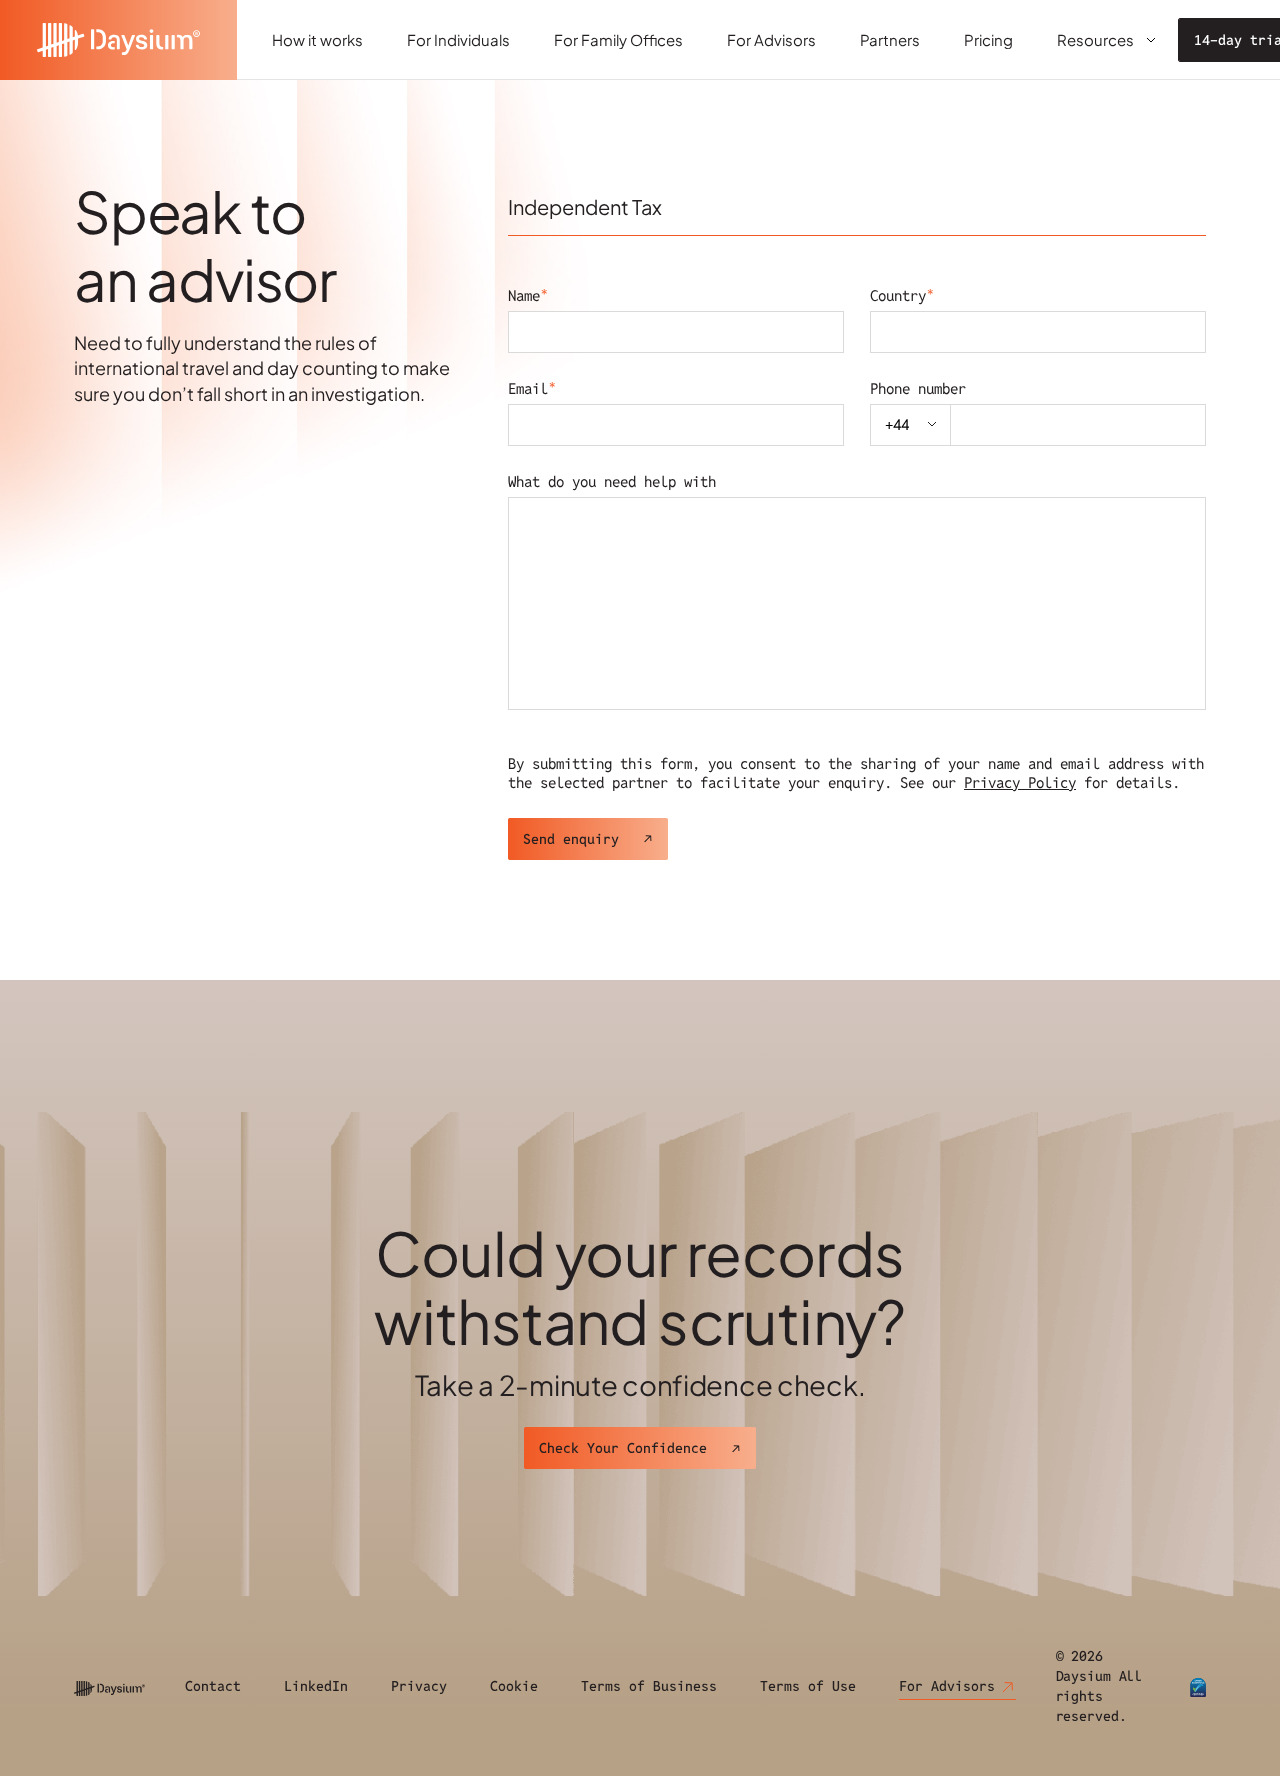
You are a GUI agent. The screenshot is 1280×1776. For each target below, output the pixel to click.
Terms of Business (649, 1686)
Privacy (419, 1686)
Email (532, 388)
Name (528, 295)
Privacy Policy (1020, 782)
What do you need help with (612, 481)
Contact (213, 1686)
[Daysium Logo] (118, 40)
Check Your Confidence (623, 1448)
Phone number (918, 388)
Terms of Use (808, 1686)
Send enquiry (571, 839)
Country (902, 295)
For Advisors (947, 1686)
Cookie (514, 1686)
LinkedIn (316, 1686)
